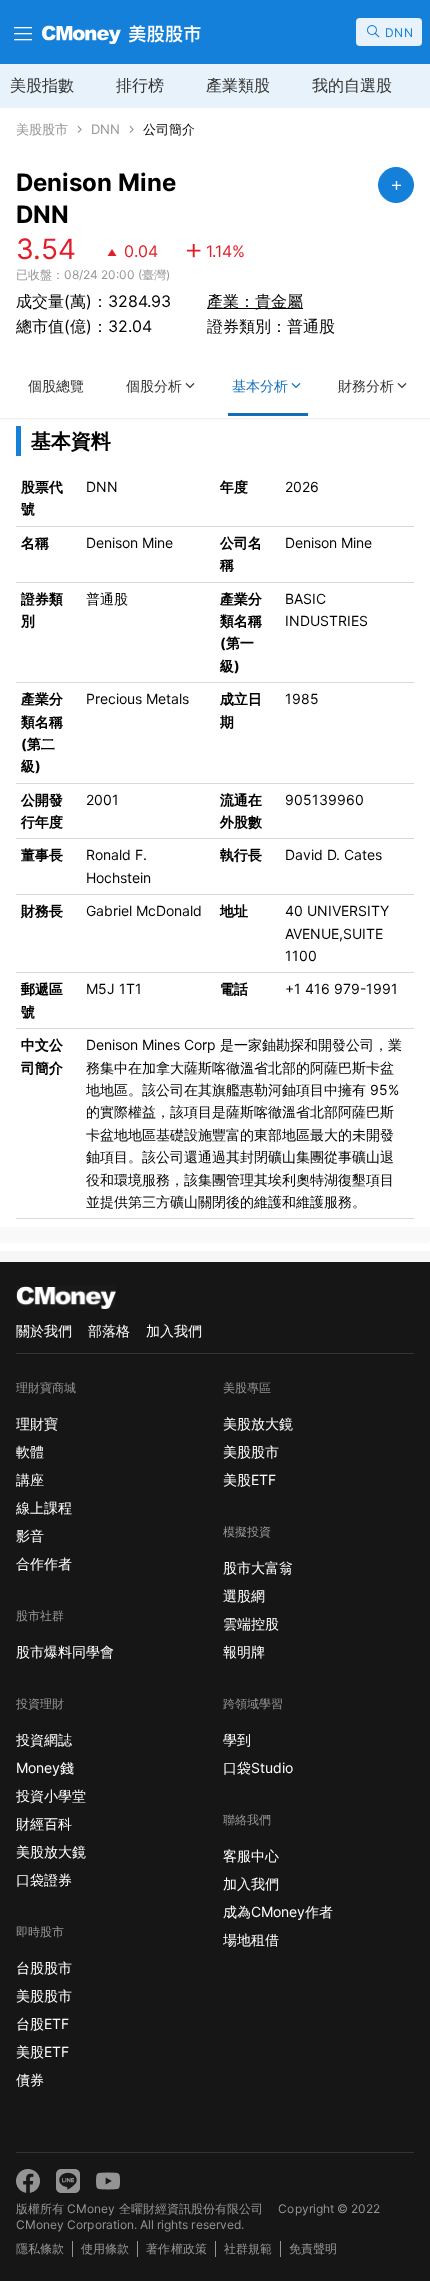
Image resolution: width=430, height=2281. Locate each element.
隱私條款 (40, 2248)
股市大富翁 (258, 1567)
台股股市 (44, 1967)
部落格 (109, 1330)
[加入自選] (396, 185)
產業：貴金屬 (255, 301)
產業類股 (238, 85)
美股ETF (42, 2051)
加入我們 (174, 1330)
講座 (30, 1479)
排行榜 (140, 85)
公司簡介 (169, 129)
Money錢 (45, 1767)
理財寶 (37, 1423)
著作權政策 (176, 2248)
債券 (30, 2079)
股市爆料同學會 (65, 1651)
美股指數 (42, 85)
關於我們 (44, 1330)
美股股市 (42, 129)
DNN (105, 129)
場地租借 (251, 1939)
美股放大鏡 (51, 1851)
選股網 (244, 1595)
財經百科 (44, 1823)
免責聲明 (313, 2248)
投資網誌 (44, 1739)
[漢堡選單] (21, 32)
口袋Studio (258, 1767)
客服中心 (251, 1855)
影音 (30, 1535)
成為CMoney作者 (278, 1911)
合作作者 (44, 1563)
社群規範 (248, 2248)
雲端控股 (251, 1623)
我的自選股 (352, 85)
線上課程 (44, 1507)
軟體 (30, 1451)
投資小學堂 (51, 1795)
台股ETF (42, 2023)
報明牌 (244, 1651)
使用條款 (105, 2248)
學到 (237, 1739)
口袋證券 (44, 1879)
